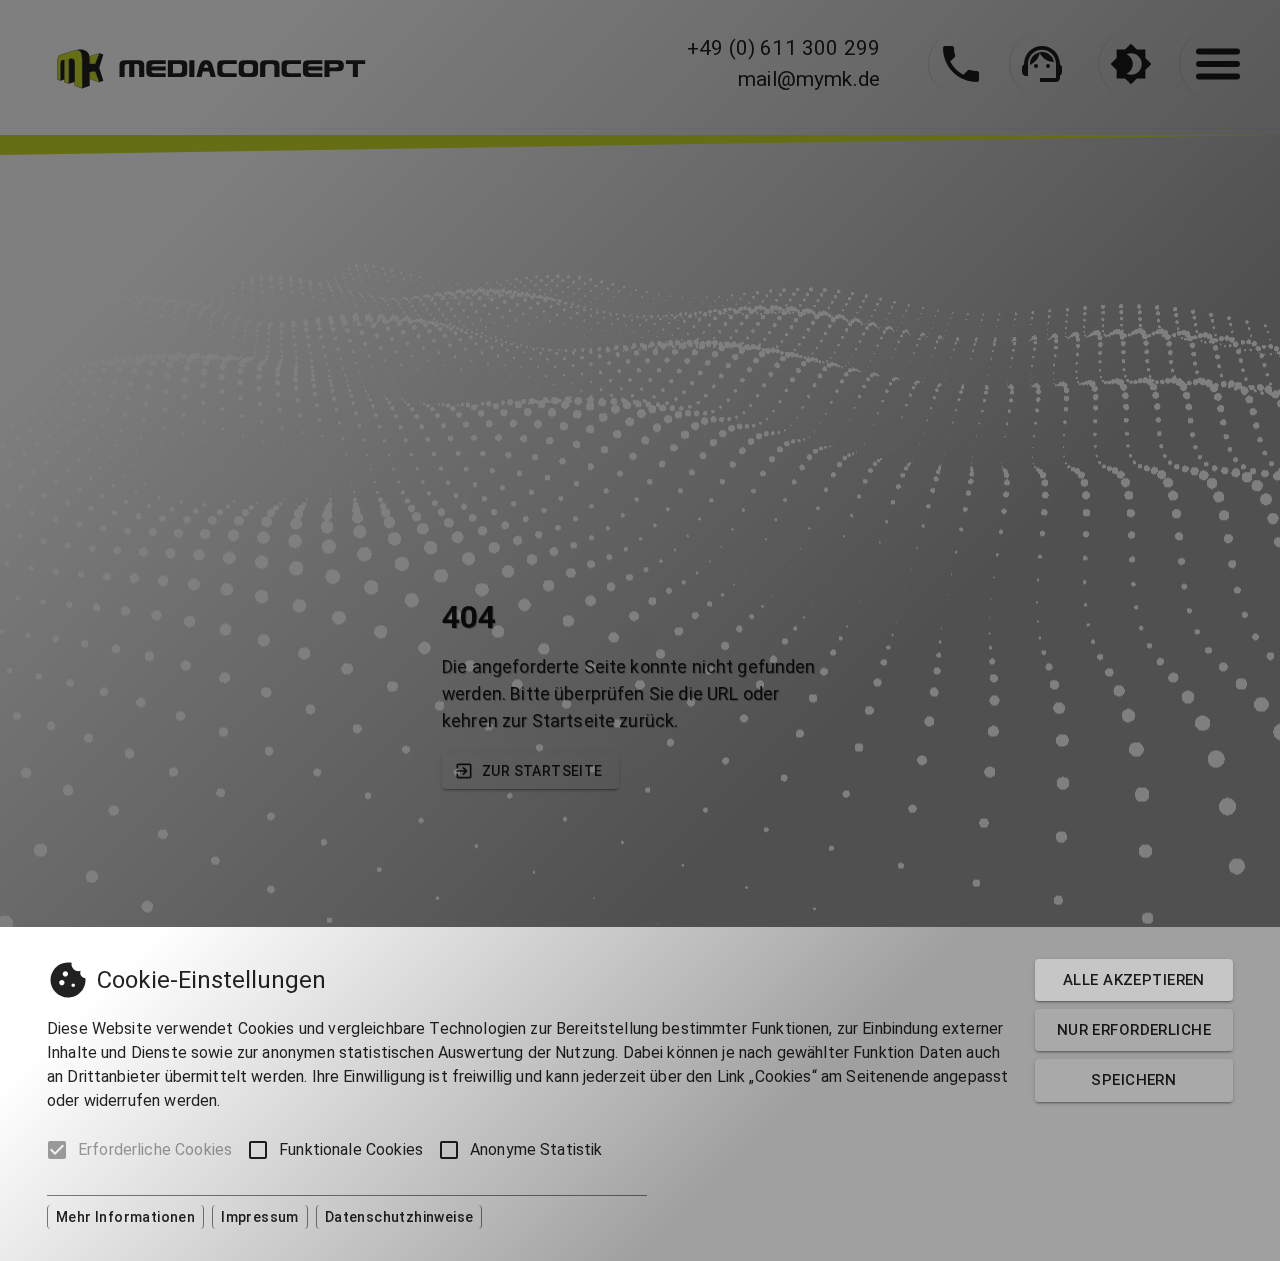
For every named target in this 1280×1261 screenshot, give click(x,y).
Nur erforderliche (1134, 1030)
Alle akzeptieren (1134, 980)
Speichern (1133, 1080)
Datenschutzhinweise (399, 1217)
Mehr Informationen (125, 1217)
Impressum (260, 1217)
